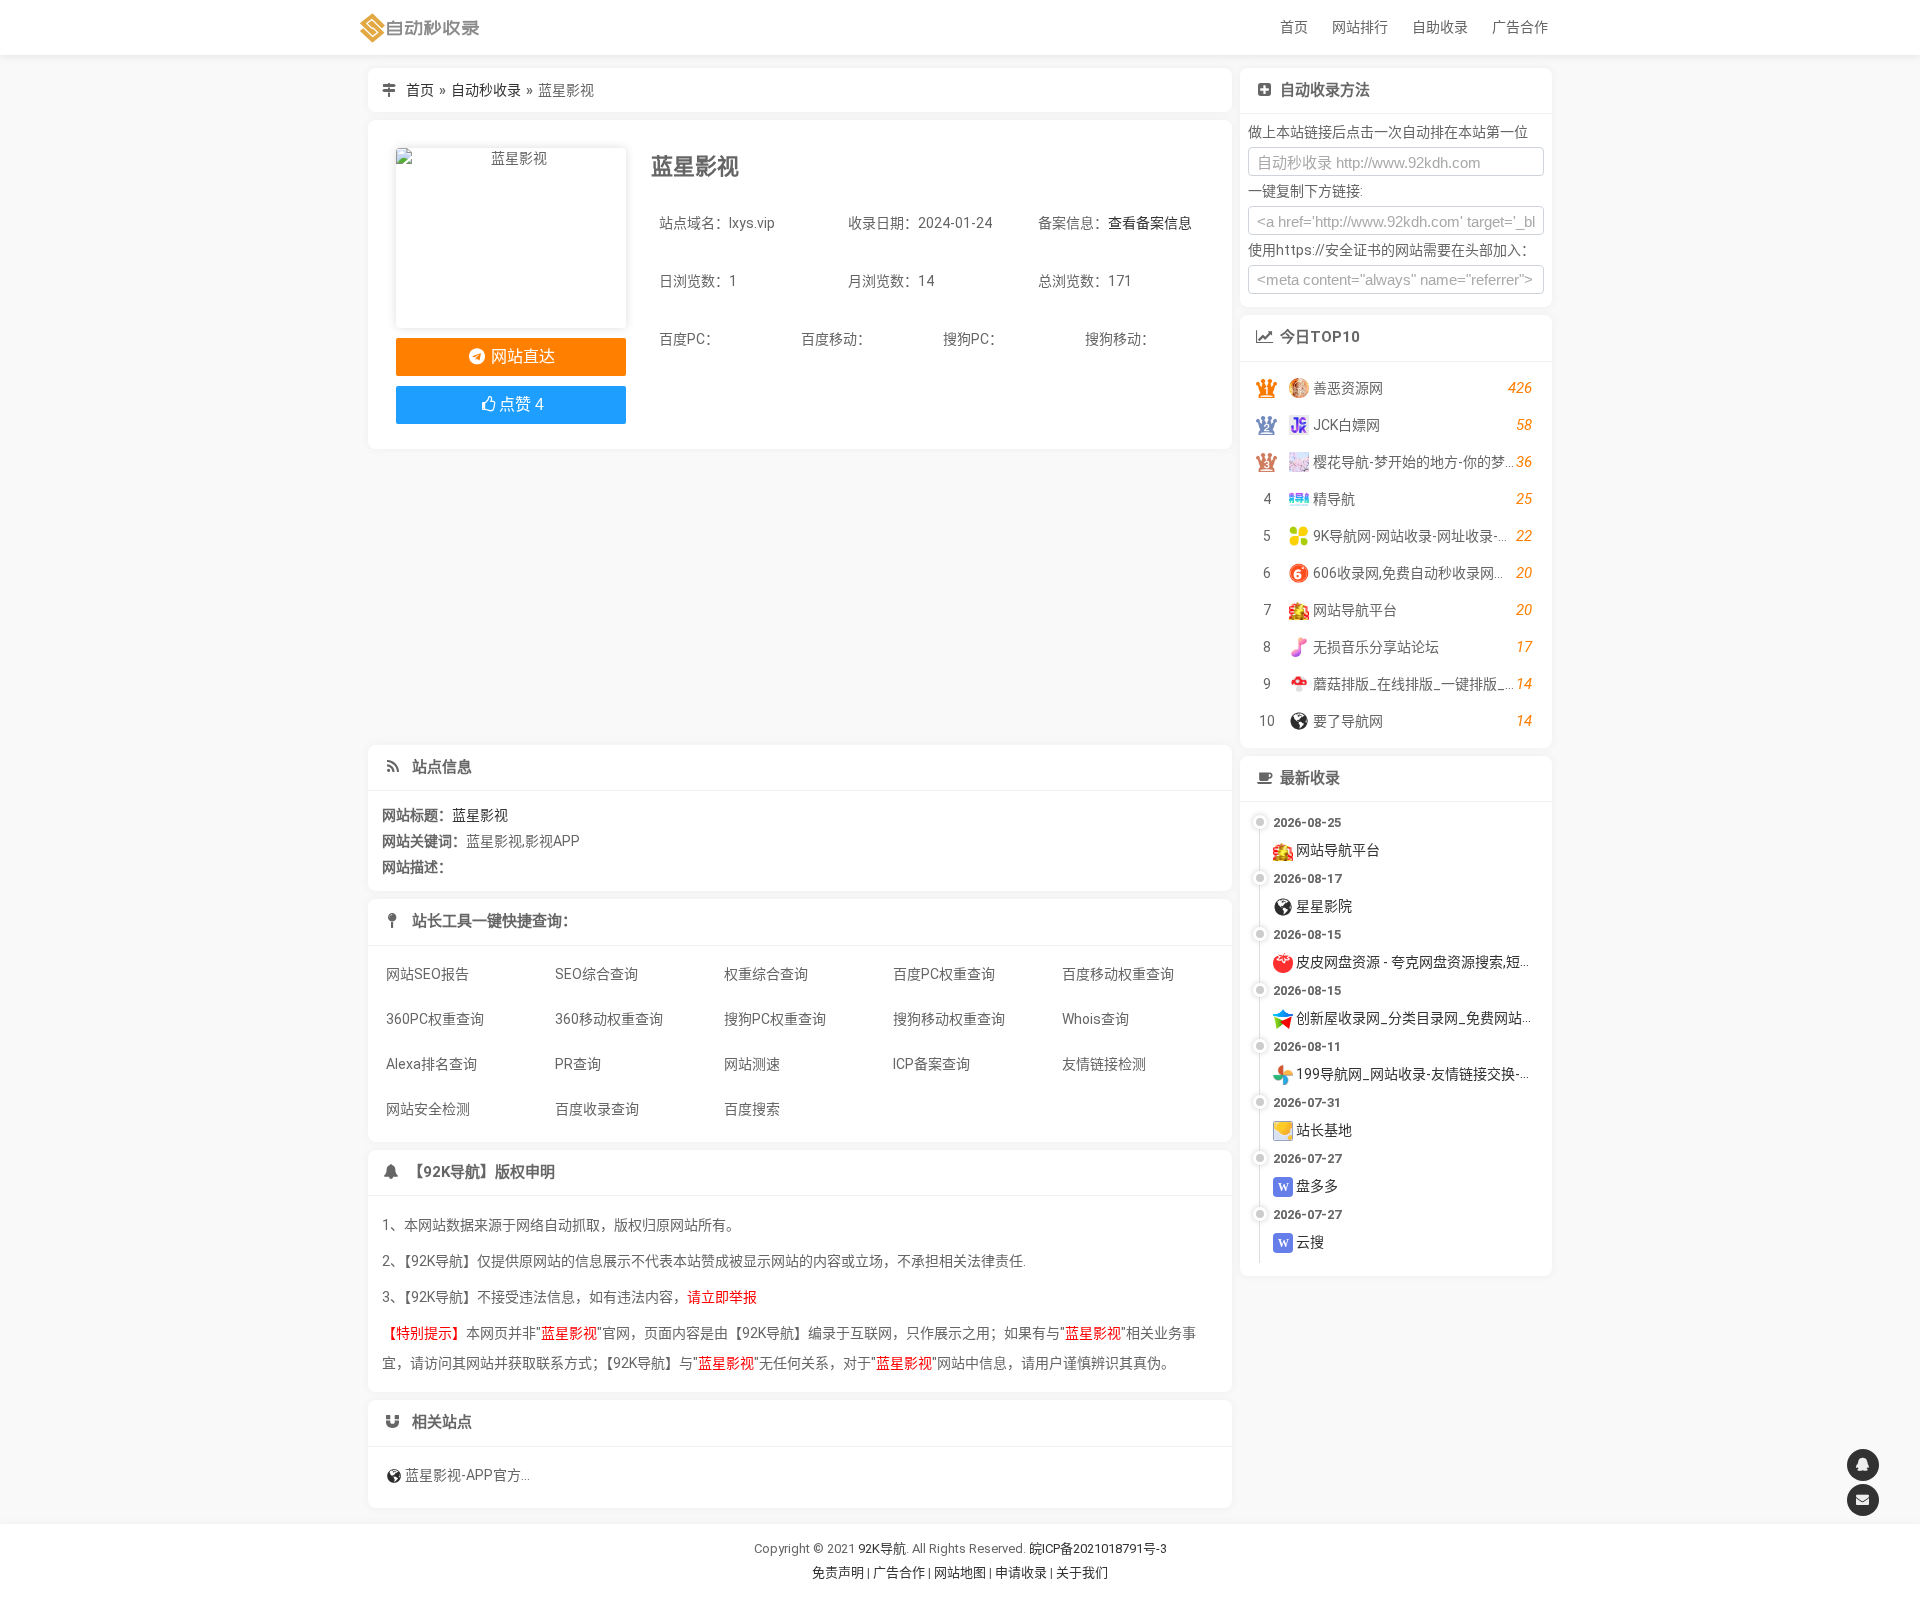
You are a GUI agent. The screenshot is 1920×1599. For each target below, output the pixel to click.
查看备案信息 (1150, 223)
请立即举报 (722, 1297)
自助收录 (1440, 27)
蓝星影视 (480, 815)
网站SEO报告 (427, 974)
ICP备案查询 (931, 1064)
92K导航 (882, 1548)
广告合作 (1520, 27)
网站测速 (752, 1064)
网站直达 (521, 356)
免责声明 (838, 1572)
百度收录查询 (597, 1109)
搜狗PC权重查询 (775, 1019)
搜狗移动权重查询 (949, 1019)
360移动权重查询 (609, 1019)
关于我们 (1082, 1572)
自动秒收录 (486, 90)
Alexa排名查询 (431, 1064)
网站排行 (1360, 27)
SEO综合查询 (596, 974)
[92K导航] (420, 27)
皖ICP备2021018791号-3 (1098, 1548)
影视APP (552, 841)
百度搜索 (752, 1109)
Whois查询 (1095, 1019)
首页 (1294, 27)
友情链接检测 (1104, 1064)
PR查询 (578, 1064)
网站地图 (961, 1572)
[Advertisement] (800, 597)
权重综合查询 (766, 974)
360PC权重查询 (435, 1019)
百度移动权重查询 (1118, 974)
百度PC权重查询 (944, 974)
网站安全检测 (428, 1109)
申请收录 (1021, 1572)
